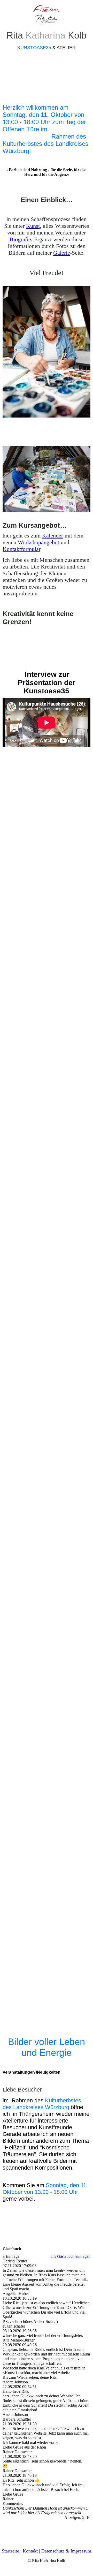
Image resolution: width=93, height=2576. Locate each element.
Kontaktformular (21, 549)
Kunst (33, 226)
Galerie (62, 253)
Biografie (20, 239)
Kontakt (30, 2551)
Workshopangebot (38, 542)
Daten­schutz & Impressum (66, 2551)
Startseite (10, 2551)
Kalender (53, 536)
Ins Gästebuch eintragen (71, 2256)
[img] (47, 15)
